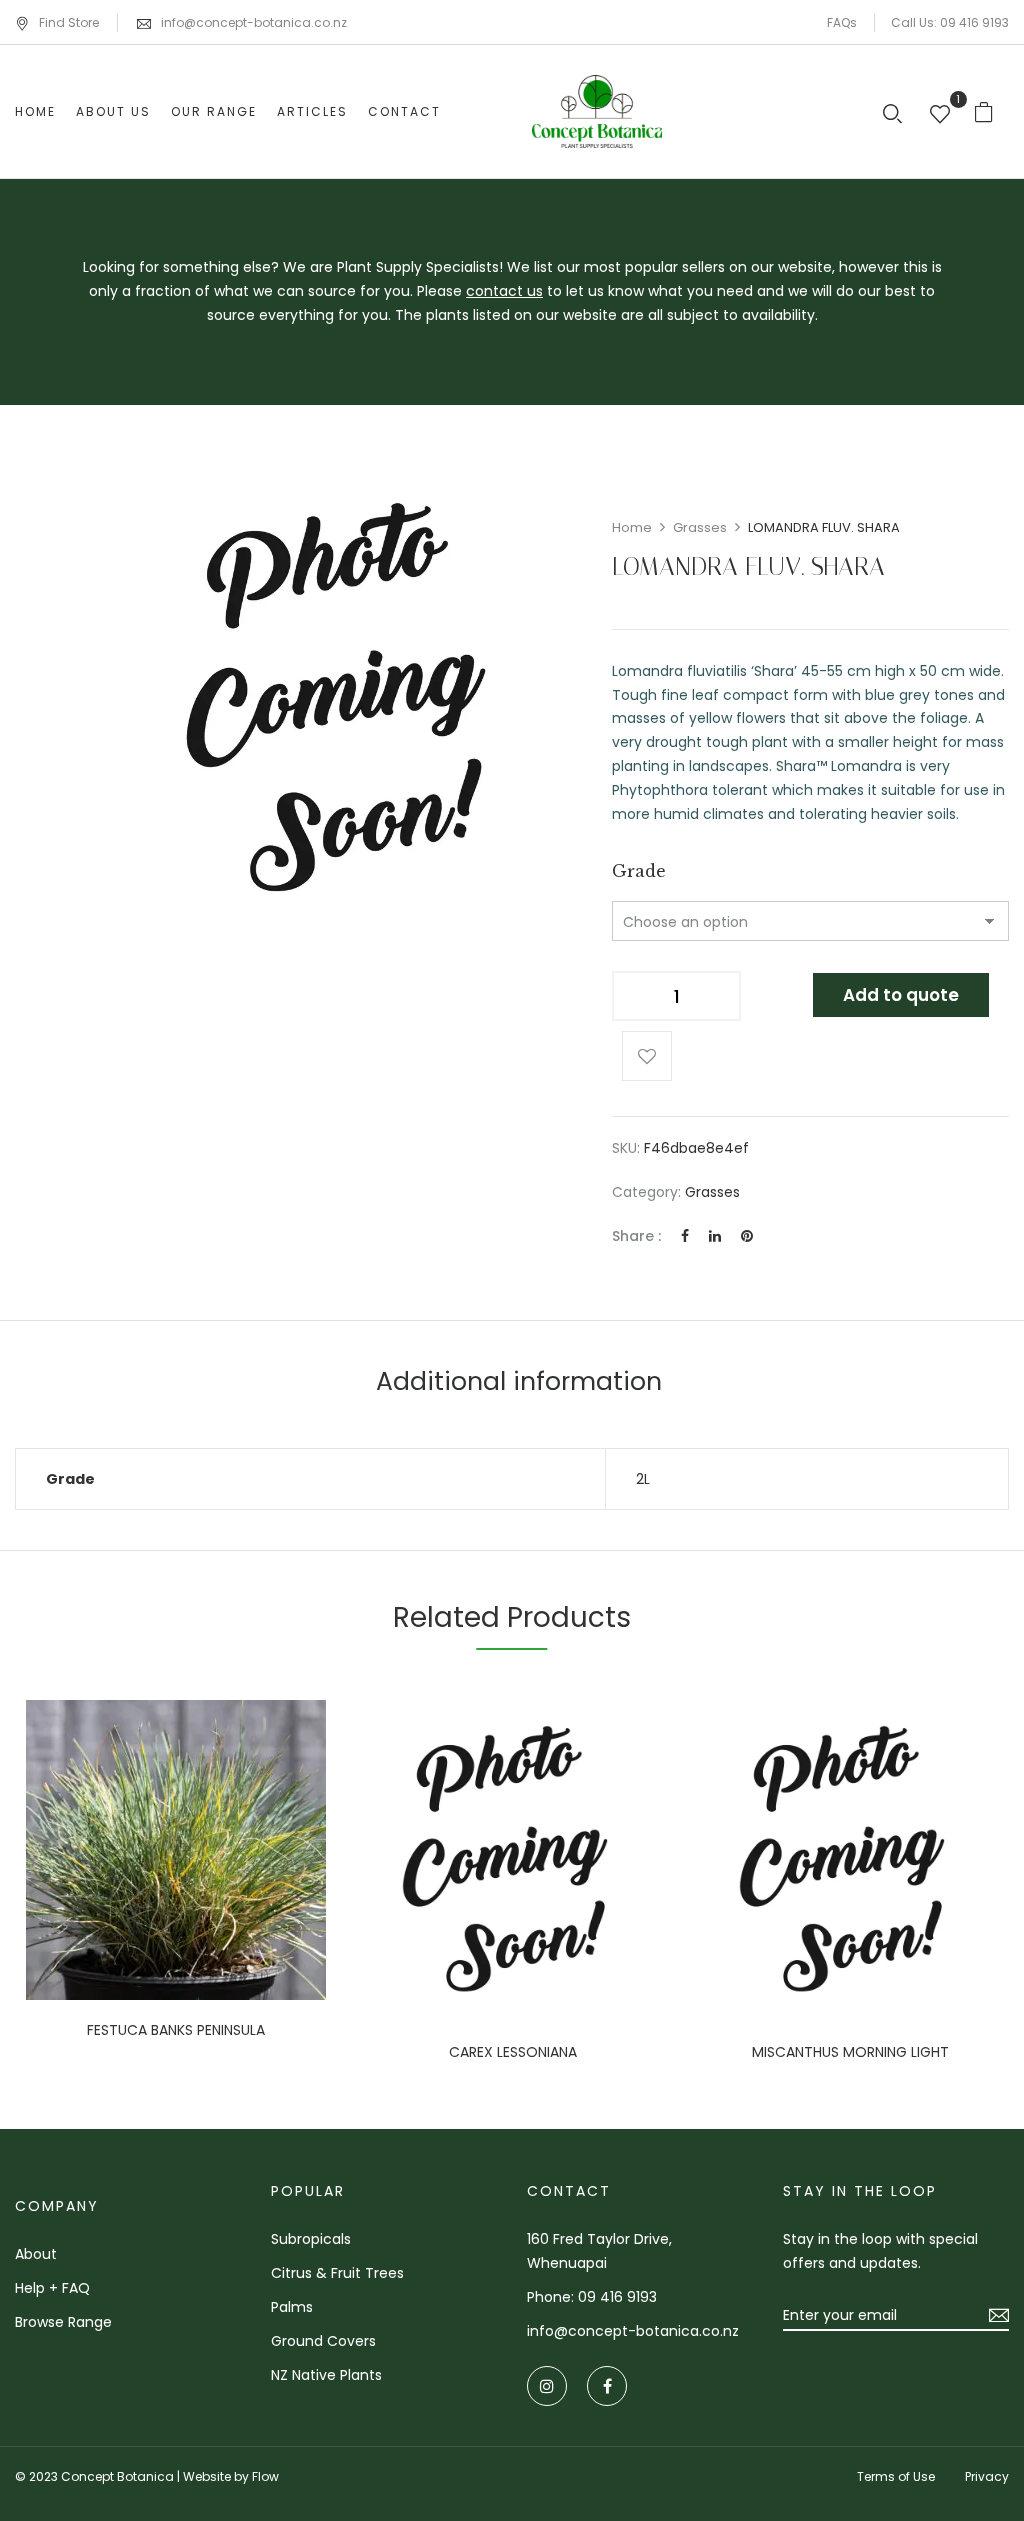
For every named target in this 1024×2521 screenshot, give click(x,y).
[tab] (519, 1385)
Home (632, 527)
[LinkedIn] (715, 1236)
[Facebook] (685, 1236)
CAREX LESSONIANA (513, 2052)
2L (643, 1479)
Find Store (69, 22)
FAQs (842, 22)
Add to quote (901, 995)
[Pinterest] (747, 1236)
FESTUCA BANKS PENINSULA (176, 2030)
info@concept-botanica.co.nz (254, 22)
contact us (504, 291)
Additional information (519, 1381)
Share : (636, 1236)
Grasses (700, 527)
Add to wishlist (647, 1056)
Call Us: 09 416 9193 (950, 22)
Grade (639, 871)
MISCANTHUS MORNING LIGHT (850, 2052)
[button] (991, 111)
